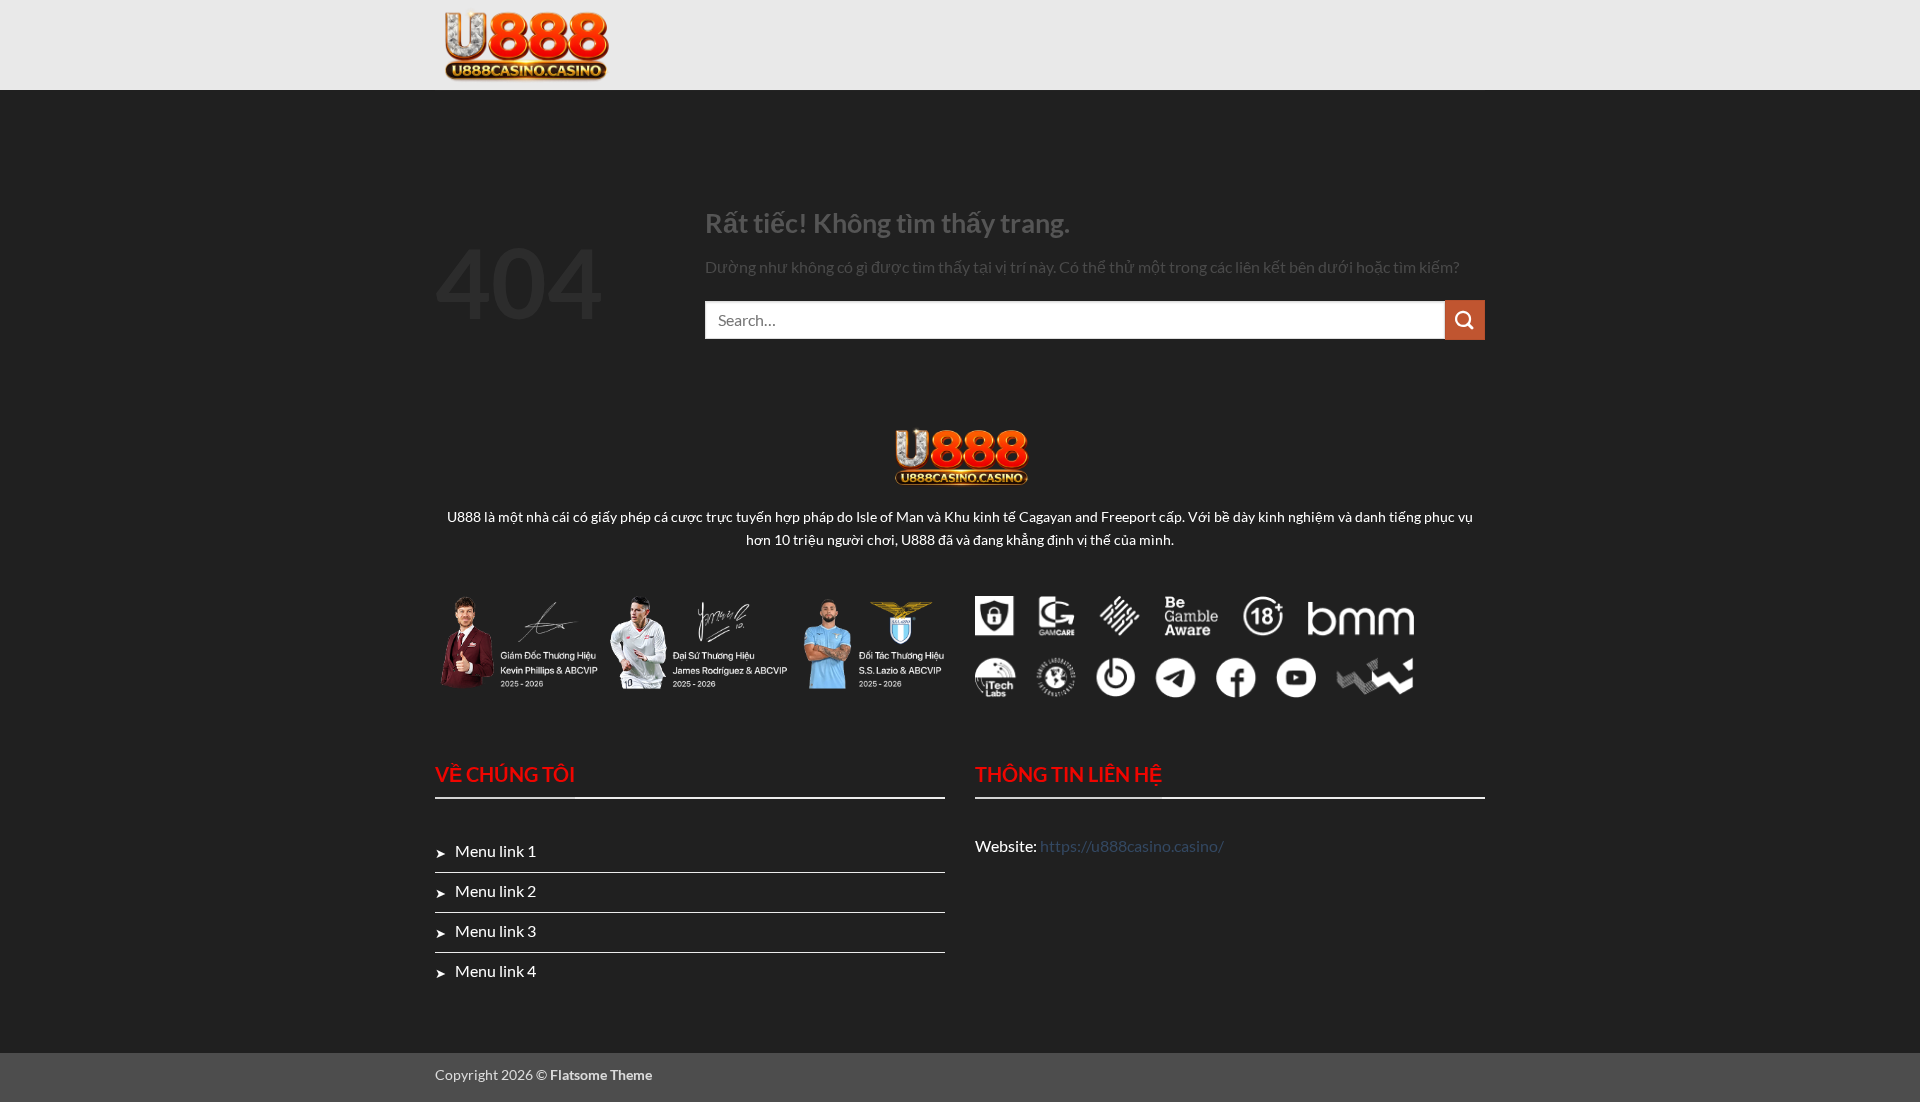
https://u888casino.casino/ (1132, 845)
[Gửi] (1465, 319)
